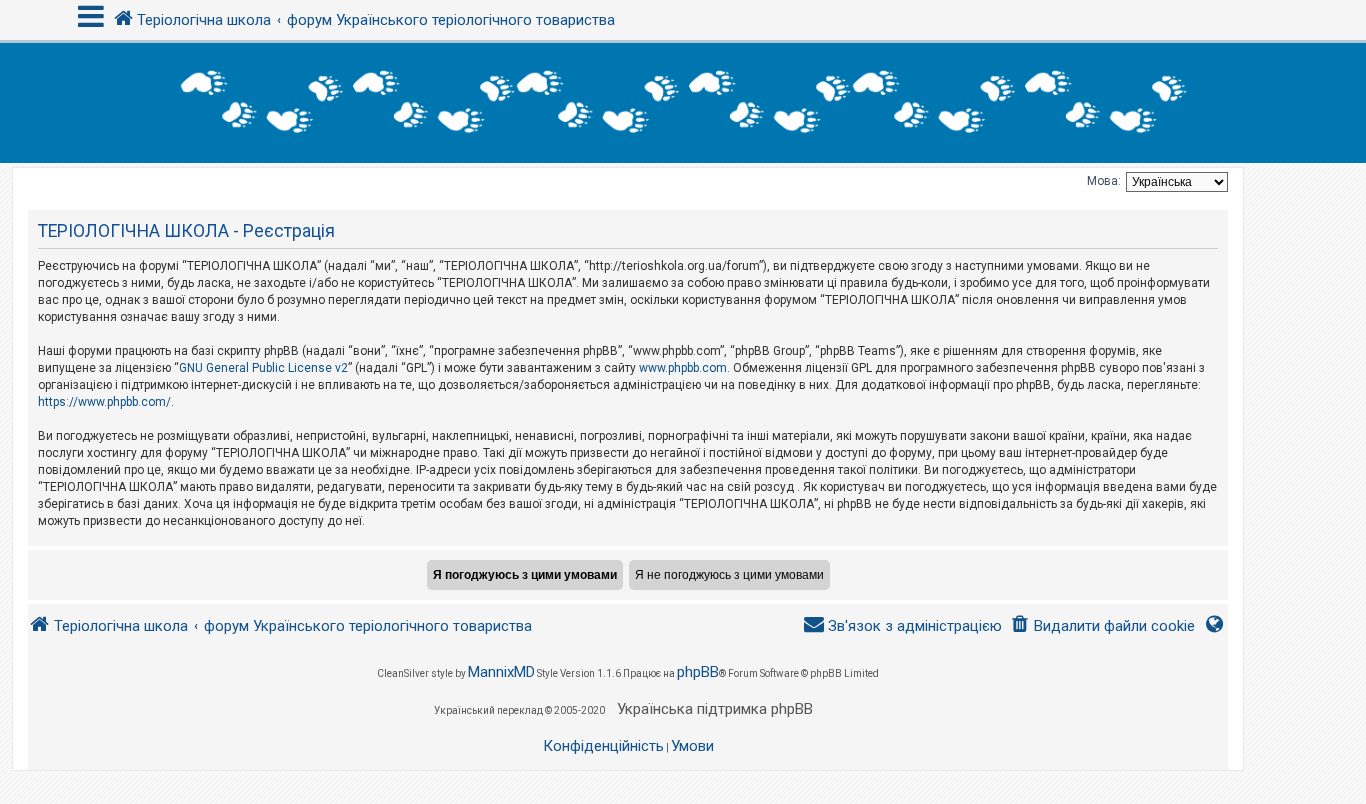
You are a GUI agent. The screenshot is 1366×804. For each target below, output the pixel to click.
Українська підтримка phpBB (715, 709)
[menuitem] (1102, 626)
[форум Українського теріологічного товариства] (683, 103)
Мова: (1104, 181)
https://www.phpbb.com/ (104, 402)
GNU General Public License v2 (263, 368)
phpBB (698, 672)
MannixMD (501, 672)
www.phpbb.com (683, 368)
